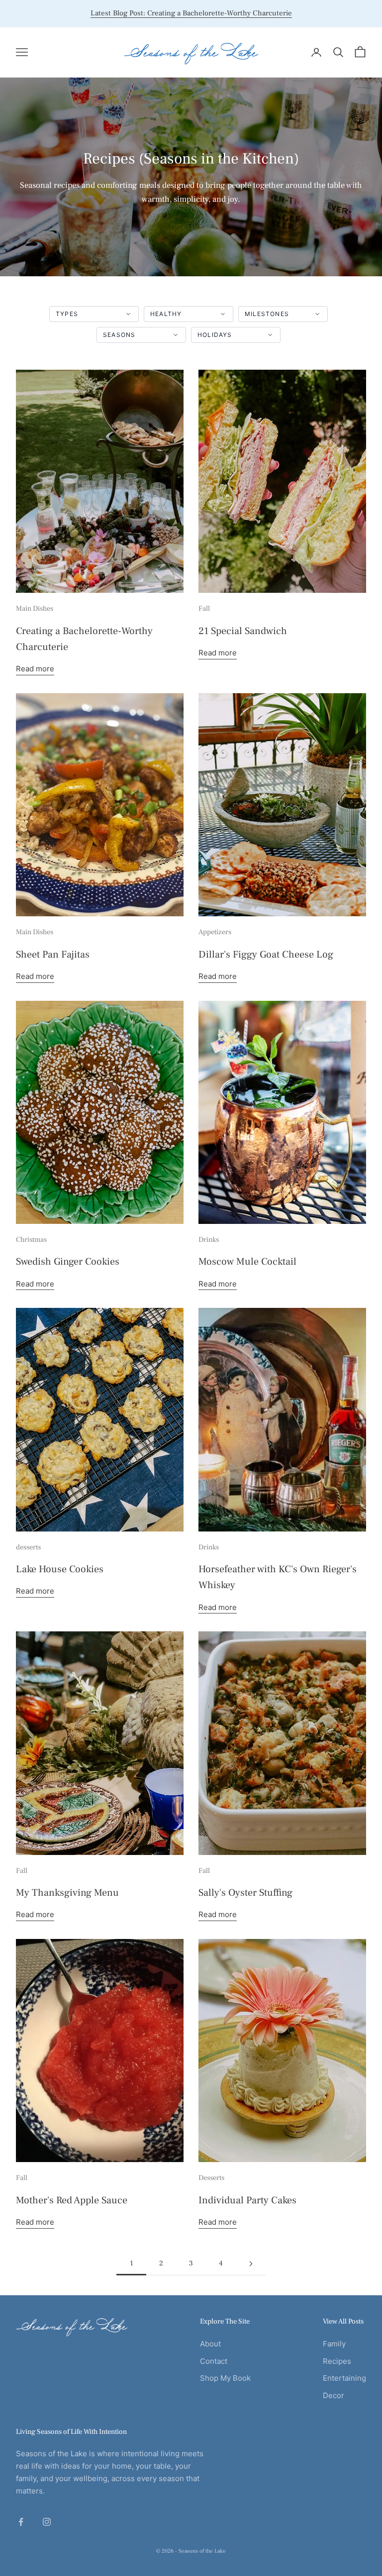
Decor (334, 2395)
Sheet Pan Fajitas (53, 955)
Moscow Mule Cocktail (247, 1262)
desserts (28, 1547)
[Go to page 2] (251, 2264)
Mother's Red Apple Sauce (72, 2200)
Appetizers (215, 932)
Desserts (211, 2178)
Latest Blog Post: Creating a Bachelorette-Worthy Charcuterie (191, 13)
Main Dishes (35, 608)
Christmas (31, 1240)
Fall (204, 608)
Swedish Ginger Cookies (68, 1262)
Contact (214, 2361)
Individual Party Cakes (247, 2200)
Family (334, 2344)
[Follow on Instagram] (47, 2522)
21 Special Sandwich (243, 631)
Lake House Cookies (60, 1569)
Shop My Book (225, 2378)
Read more (35, 669)
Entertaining (344, 2378)
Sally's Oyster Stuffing (245, 1893)
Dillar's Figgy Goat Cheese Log (266, 955)
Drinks (209, 1240)
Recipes (337, 2361)
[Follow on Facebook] (21, 2522)
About (210, 2344)
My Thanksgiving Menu (67, 1893)
